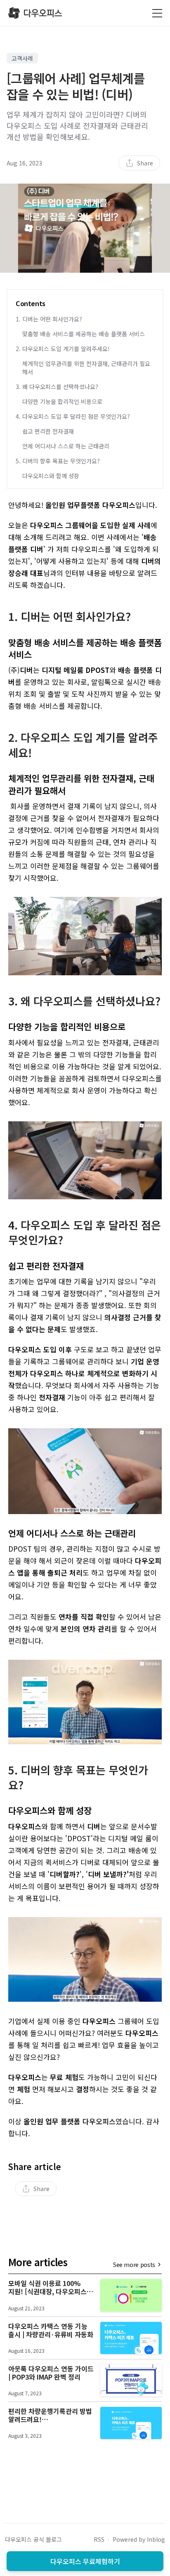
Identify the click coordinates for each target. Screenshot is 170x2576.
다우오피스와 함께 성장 (51, 476)
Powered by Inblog (139, 2539)
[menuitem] (139, 163)
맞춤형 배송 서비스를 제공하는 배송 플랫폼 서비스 (84, 334)
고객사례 (22, 58)
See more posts (134, 2265)
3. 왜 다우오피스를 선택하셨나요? (57, 387)
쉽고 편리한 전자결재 (48, 431)
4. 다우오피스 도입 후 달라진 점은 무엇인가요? (73, 416)
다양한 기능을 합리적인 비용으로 (62, 401)
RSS (99, 2539)
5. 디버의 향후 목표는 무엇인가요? (58, 461)
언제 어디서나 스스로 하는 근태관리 (66, 446)
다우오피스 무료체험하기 (85, 2561)
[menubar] (139, 163)
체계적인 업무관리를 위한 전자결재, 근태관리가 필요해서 (86, 368)
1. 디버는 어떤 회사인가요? (49, 319)
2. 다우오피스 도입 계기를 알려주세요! (63, 349)
